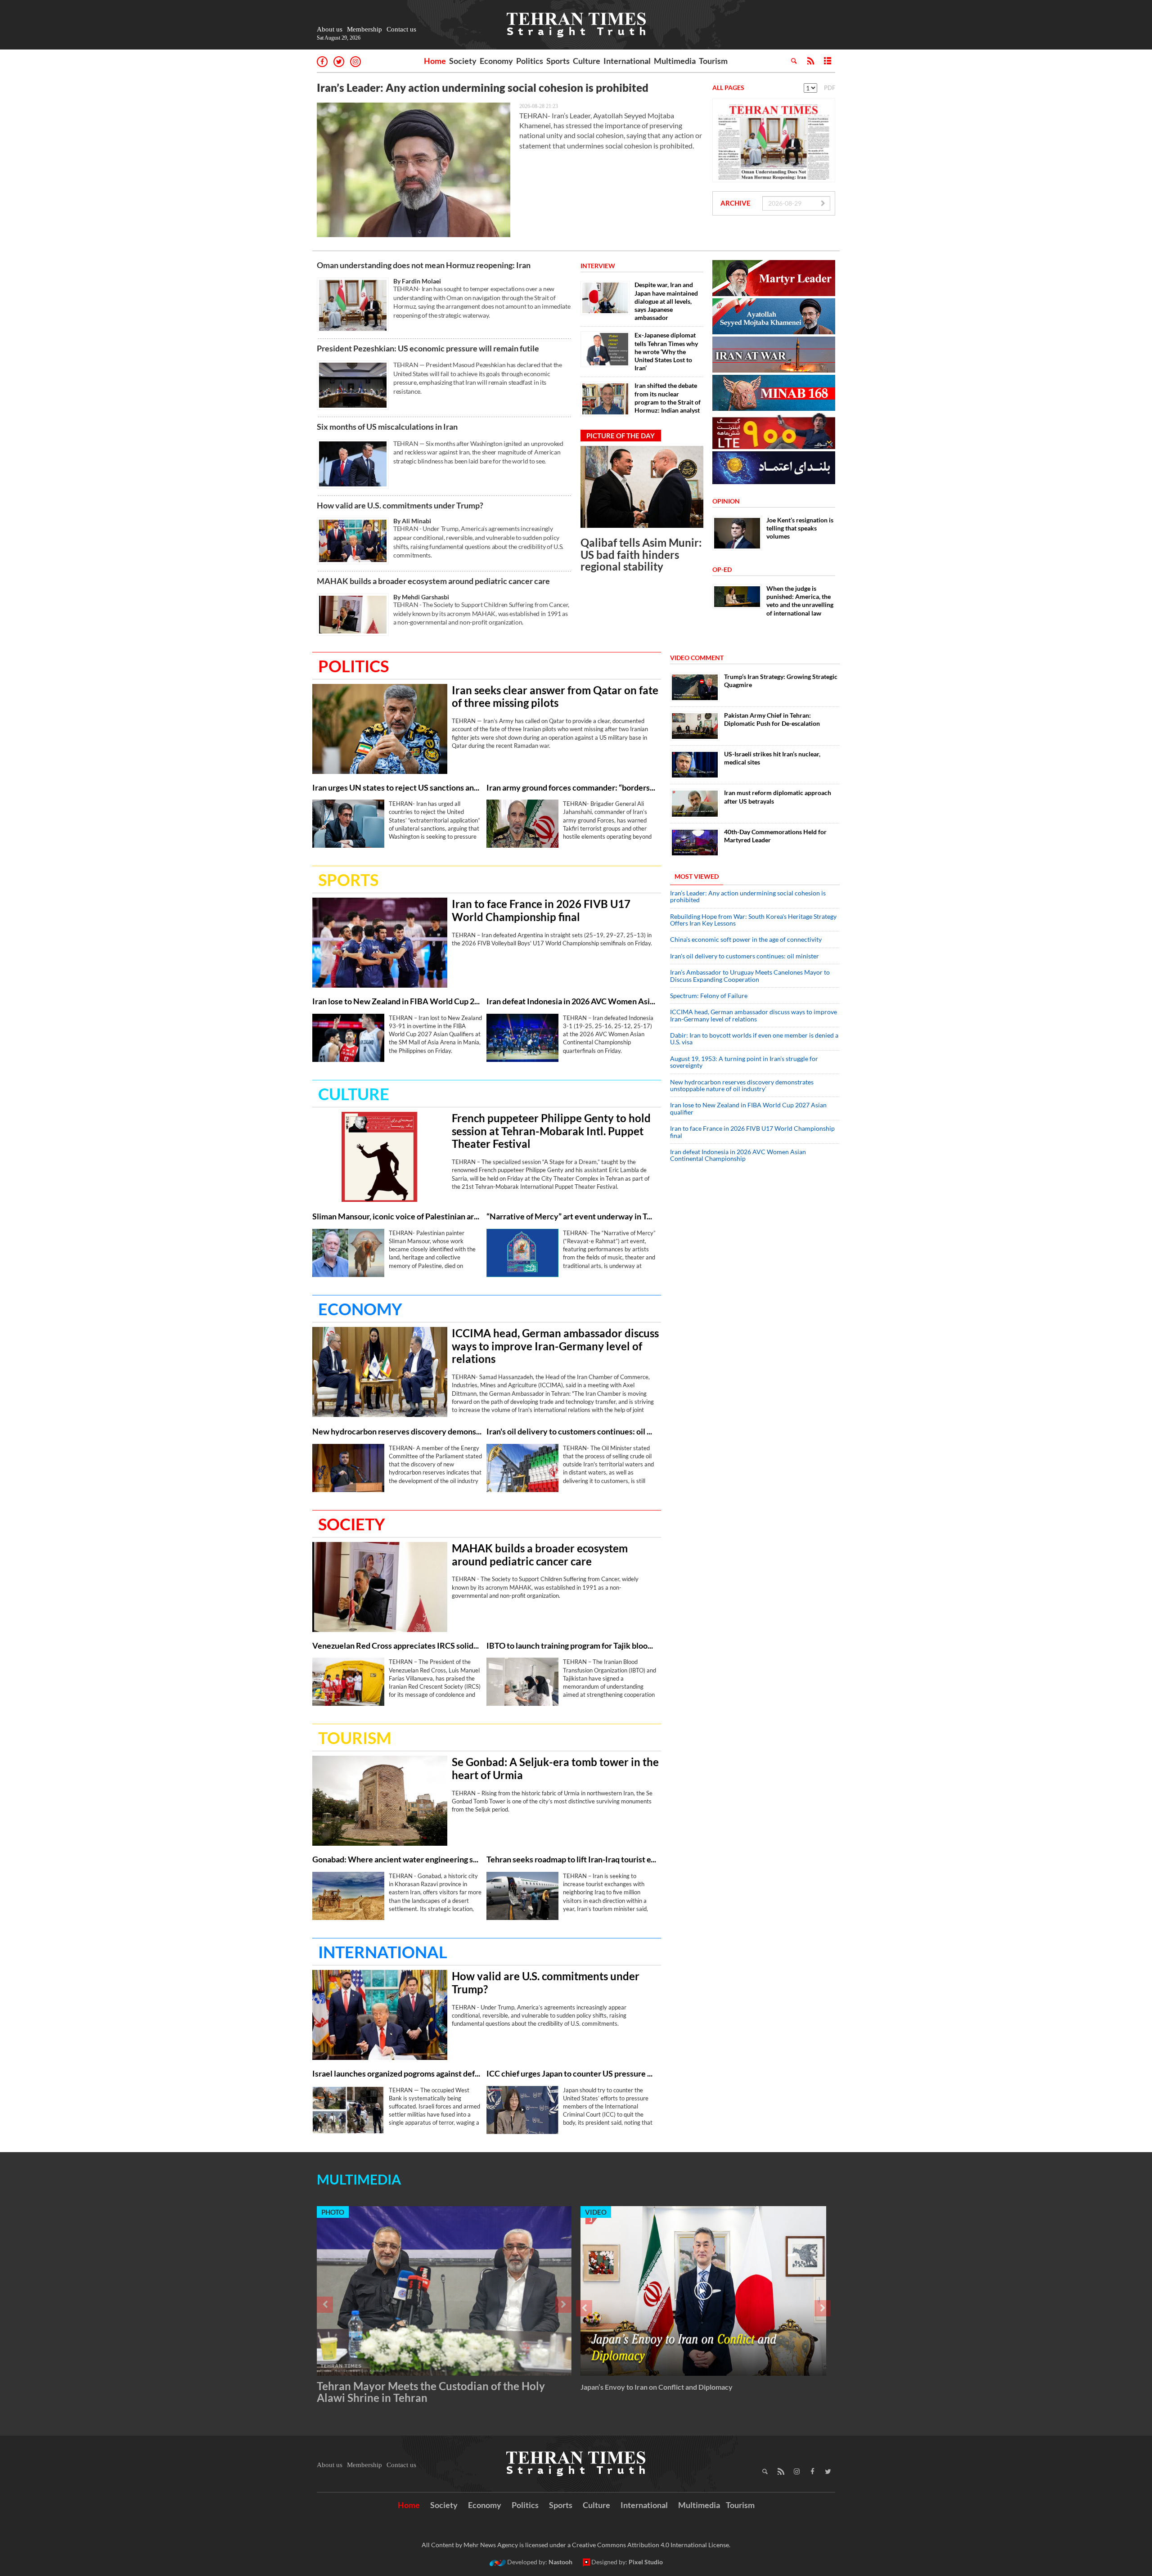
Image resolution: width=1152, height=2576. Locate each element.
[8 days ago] (695, 843)
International (627, 61)
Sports (558, 61)
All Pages (728, 88)
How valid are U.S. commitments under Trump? (400, 505)
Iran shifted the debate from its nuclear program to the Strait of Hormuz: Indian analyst (668, 398)
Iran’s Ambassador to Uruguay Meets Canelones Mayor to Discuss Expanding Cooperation (750, 976)
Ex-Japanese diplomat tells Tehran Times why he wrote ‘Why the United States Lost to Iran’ (666, 351)
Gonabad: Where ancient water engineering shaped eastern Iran (397, 1859)
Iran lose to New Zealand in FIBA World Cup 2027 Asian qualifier (397, 1001)
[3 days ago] (380, 729)
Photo (333, 2212)
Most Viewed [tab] (697, 876)
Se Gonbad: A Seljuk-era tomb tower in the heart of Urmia (555, 1769)
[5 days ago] (642, 487)
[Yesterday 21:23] (414, 170)
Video (596, 2212)
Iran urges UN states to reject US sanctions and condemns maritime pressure (397, 788)
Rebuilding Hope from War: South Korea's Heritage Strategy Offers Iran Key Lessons (753, 920)
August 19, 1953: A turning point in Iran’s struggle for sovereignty (744, 1062)
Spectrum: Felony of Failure (709, 996)
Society (463, 61)
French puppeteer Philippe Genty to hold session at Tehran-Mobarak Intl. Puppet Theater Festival (551, 1131)
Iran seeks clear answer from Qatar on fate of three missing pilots (555, 697)
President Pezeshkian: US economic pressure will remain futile (429, 348)
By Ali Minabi (412, 521)
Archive (736, 203)
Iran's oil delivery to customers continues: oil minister (571, 1432)
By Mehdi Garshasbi (421, 597)
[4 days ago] (522, 824)
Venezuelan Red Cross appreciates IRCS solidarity (397, 1646)
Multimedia (675, 61)
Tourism (713, 61)
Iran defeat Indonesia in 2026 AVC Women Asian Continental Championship (571, 1001)
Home (435, 61)
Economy (496, 61)
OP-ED (722, 569)
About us (330, 29)
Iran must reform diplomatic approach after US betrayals (778, 797)
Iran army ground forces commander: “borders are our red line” (571, 788)
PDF (830, 88)
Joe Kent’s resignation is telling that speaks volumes (800, 528)
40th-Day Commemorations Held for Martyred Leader (775, 836)
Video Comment (697, 658)
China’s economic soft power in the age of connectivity (746, 939)
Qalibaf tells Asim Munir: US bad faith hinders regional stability (641, 554)
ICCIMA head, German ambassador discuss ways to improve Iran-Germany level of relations (555, 1346)
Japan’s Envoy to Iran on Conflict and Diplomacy (657, 2387)
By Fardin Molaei (417, 281)
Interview (598, 266)
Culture (587, 61)
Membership (364, 29)
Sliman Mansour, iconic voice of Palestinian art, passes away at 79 (397, 1216)
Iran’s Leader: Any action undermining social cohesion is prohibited (483, 88)
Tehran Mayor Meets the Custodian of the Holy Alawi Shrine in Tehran (431, 2392)
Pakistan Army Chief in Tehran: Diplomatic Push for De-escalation (772, 719)
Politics (530, 61)
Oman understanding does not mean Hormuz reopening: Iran (424, 265)
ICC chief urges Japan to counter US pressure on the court (571, 2074)
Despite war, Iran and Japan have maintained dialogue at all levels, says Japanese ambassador (666, 301)
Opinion (726, 501)
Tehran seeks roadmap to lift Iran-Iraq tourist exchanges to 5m (571, 1859)
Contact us (401, 29)
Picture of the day (621, 436)
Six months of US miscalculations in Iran (387, 427)
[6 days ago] (695, 803)
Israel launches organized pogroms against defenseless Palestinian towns (397, 2074)
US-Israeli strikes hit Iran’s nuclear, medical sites (772, 758)
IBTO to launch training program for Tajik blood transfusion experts (571, 1646)
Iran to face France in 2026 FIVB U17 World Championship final (541, 910)
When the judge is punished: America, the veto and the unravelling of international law (800, 601)
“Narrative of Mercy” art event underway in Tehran (571, 1216)
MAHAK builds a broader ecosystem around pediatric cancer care (433, 581)
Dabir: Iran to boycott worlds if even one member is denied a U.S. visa (754, 1038)
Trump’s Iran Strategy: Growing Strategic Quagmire (781, 681)
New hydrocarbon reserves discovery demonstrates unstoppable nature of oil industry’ (397, 1432)
